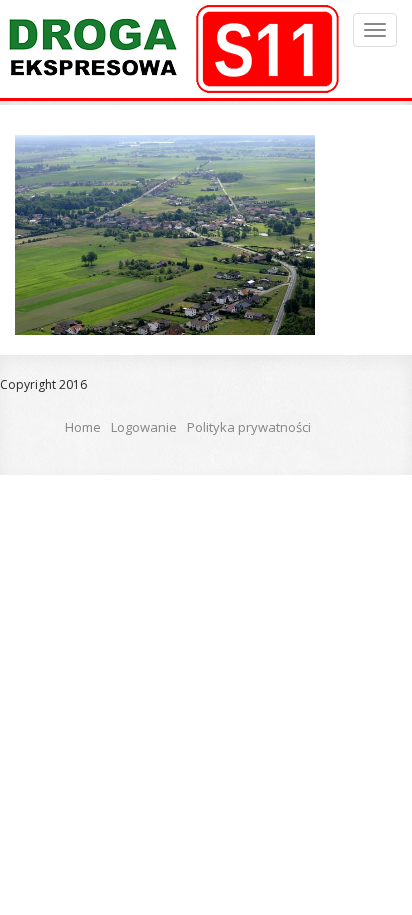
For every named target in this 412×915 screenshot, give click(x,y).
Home (83, 427)
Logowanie (144, 427)
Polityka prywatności (249, 427)
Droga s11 (171, 49)
